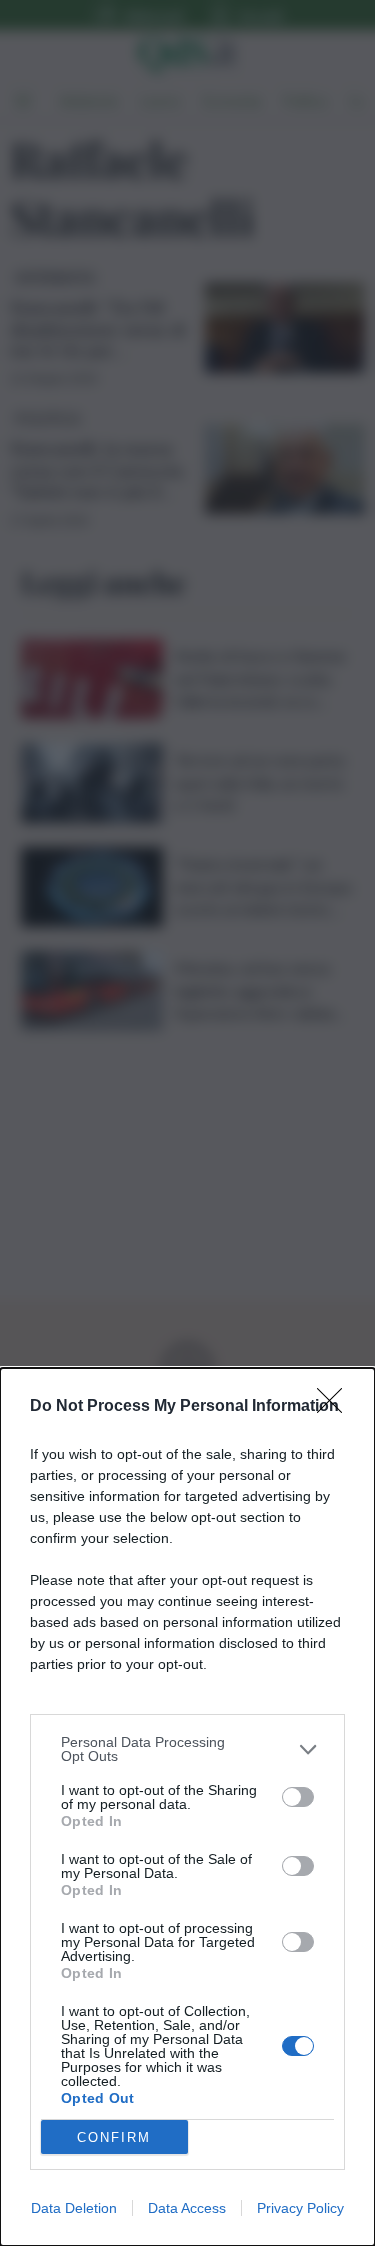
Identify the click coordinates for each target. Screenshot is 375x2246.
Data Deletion (74, 2208)
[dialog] (187, 1807)
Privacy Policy (300, 2208)
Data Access (187, 2208)
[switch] (298, 1797)
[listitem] (187, 1749)
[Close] (336, 1407)
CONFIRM (114, 2137)
